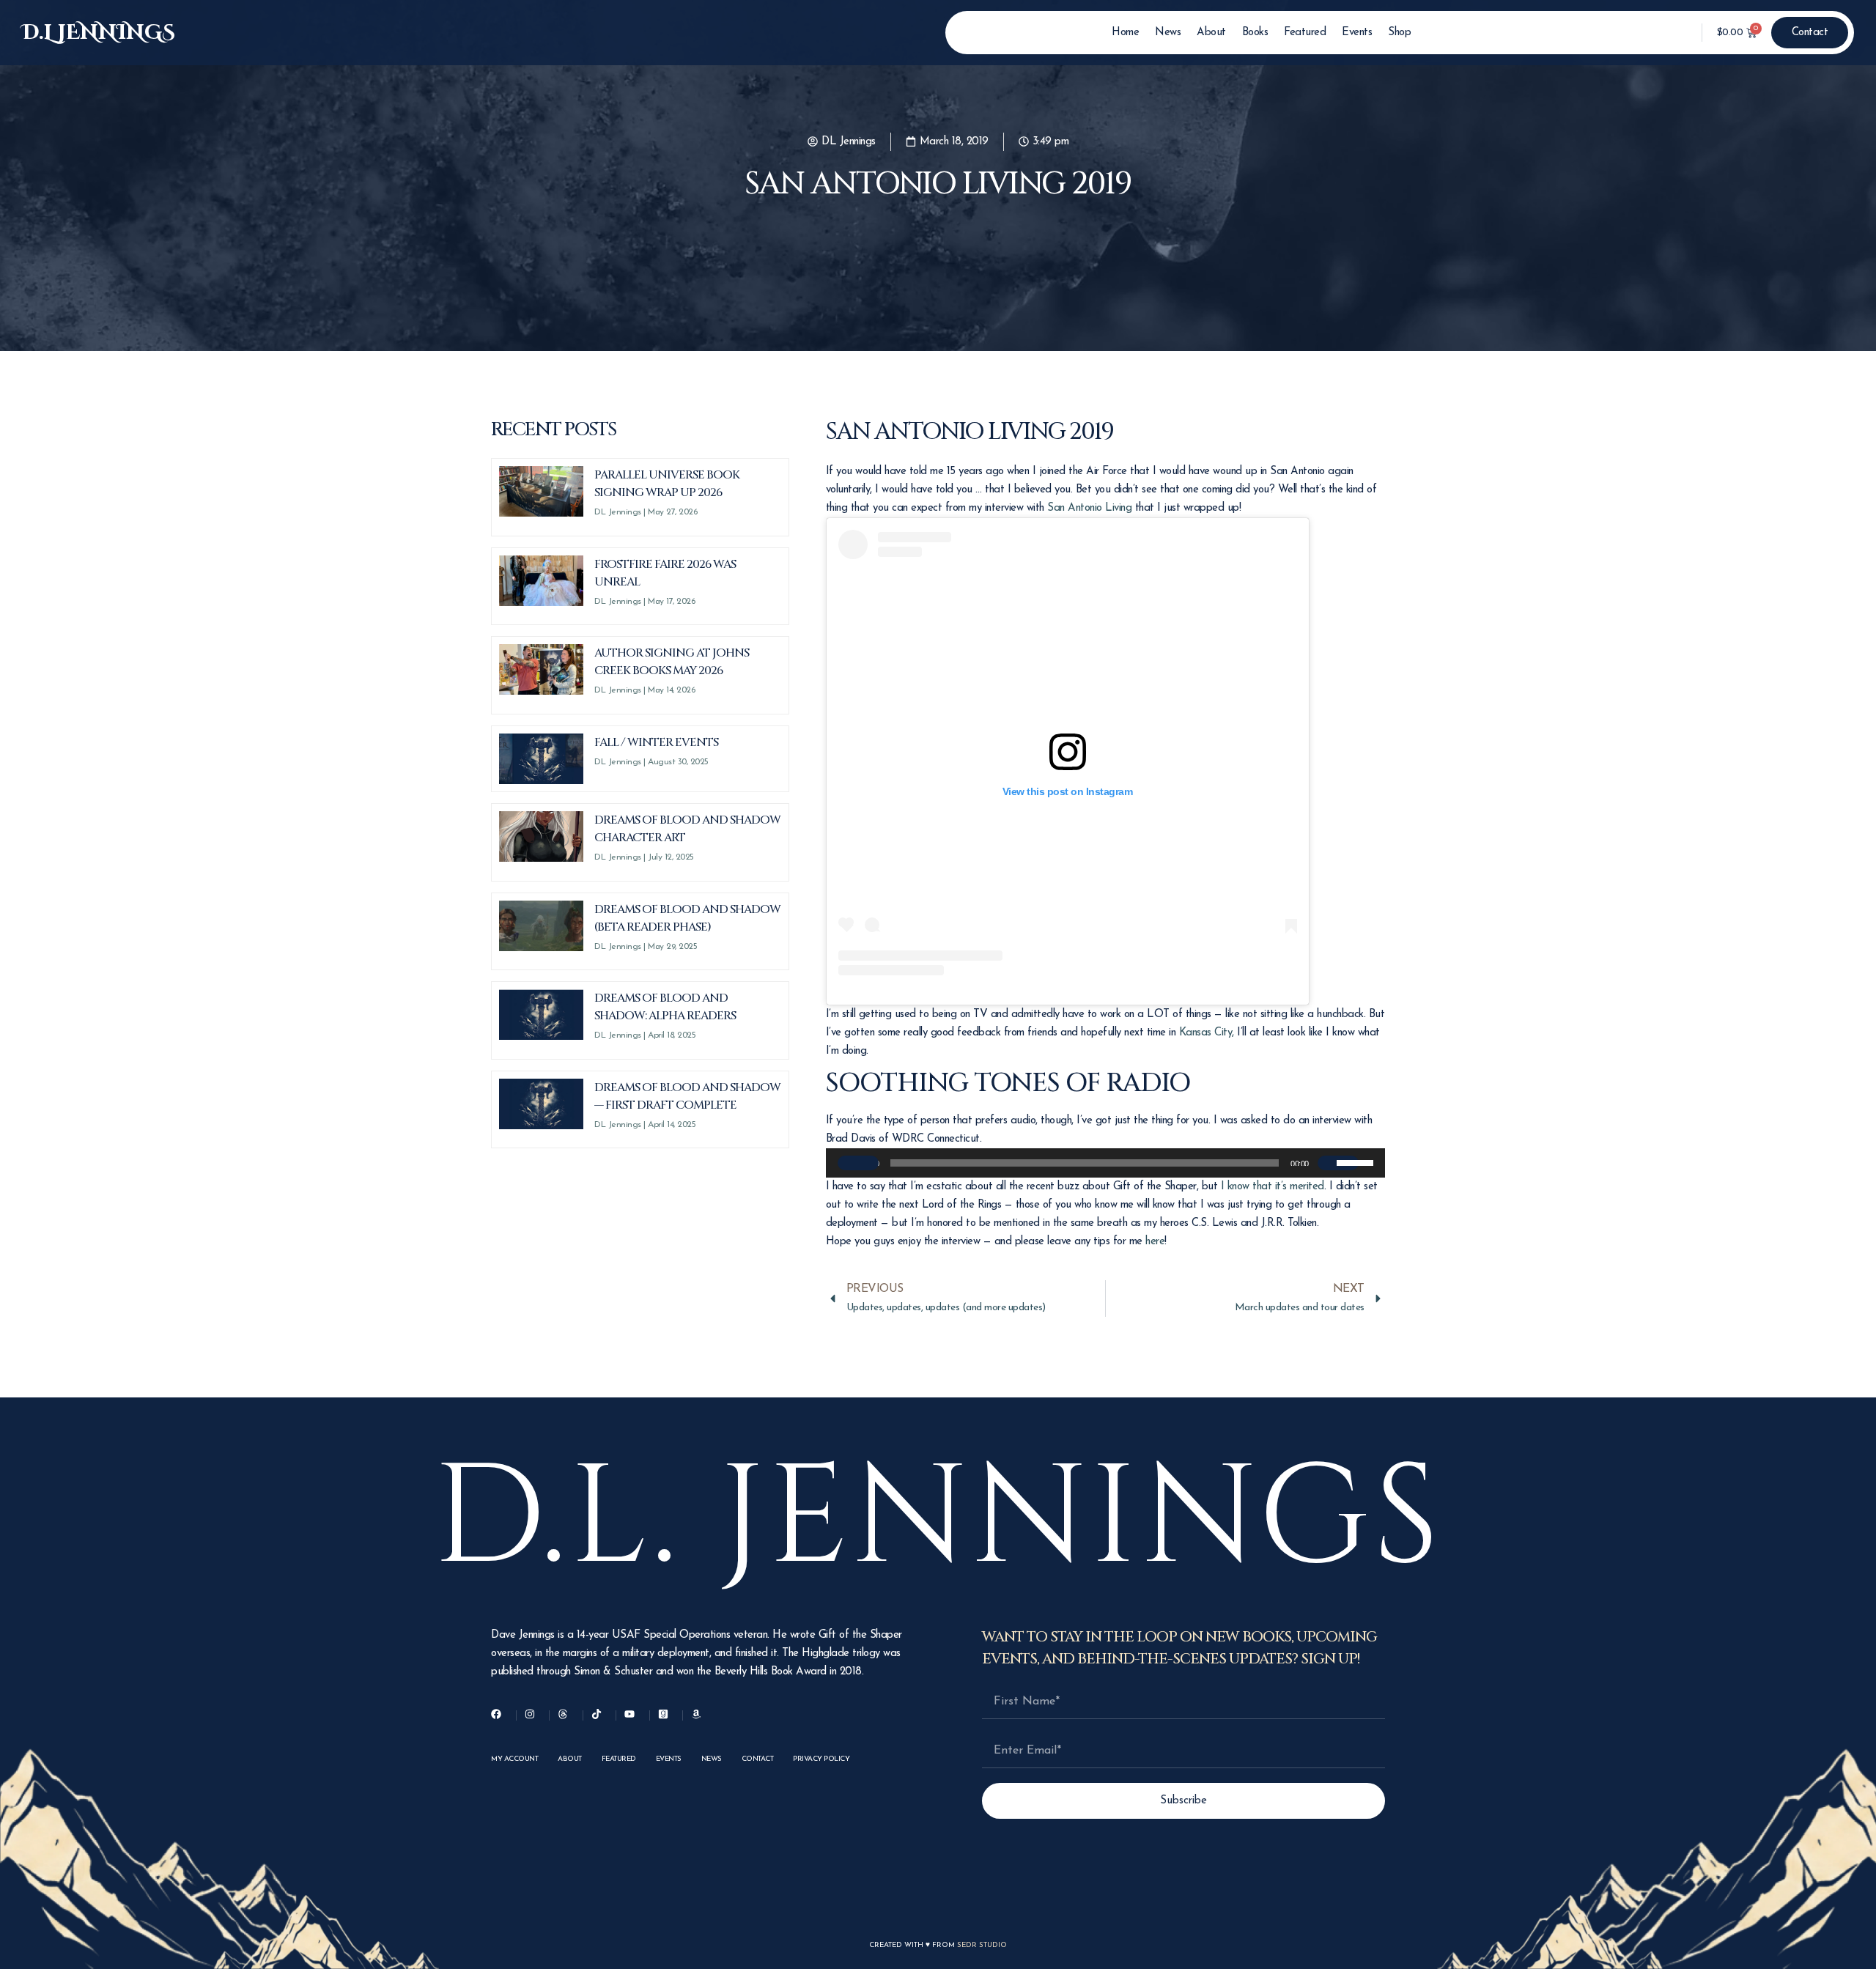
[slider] (1357, 1161)
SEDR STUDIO (982, 1945)
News (1168, 33)
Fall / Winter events (656, 742)
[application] (1105, 1163)
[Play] (858, 1163)
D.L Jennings (99, 33)
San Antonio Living (1089, 508)
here (1155, 1242)
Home (1125, 33)
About (1211, 33)
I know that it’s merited (1273, 1187)
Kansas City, (1207, 1033)
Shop (1399, 33)
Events (1357, 33)
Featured (1305, 33)
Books (1255, 33)
